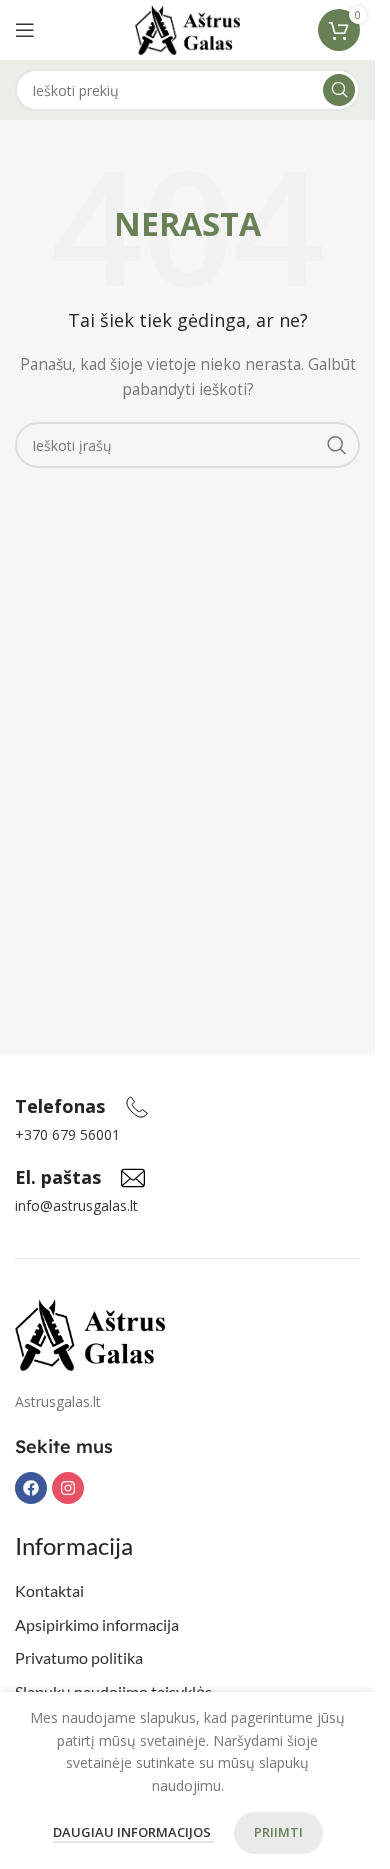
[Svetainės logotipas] (187, 28)
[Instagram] (68, 1488)
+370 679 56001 (67, 1134)
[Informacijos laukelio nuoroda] (82, 1107)
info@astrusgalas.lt (76, 1205)
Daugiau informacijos (133, 1832)
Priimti (278, 1832)
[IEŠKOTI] (339, 90)
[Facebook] (31, 1488)
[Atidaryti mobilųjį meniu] (25, 30)
